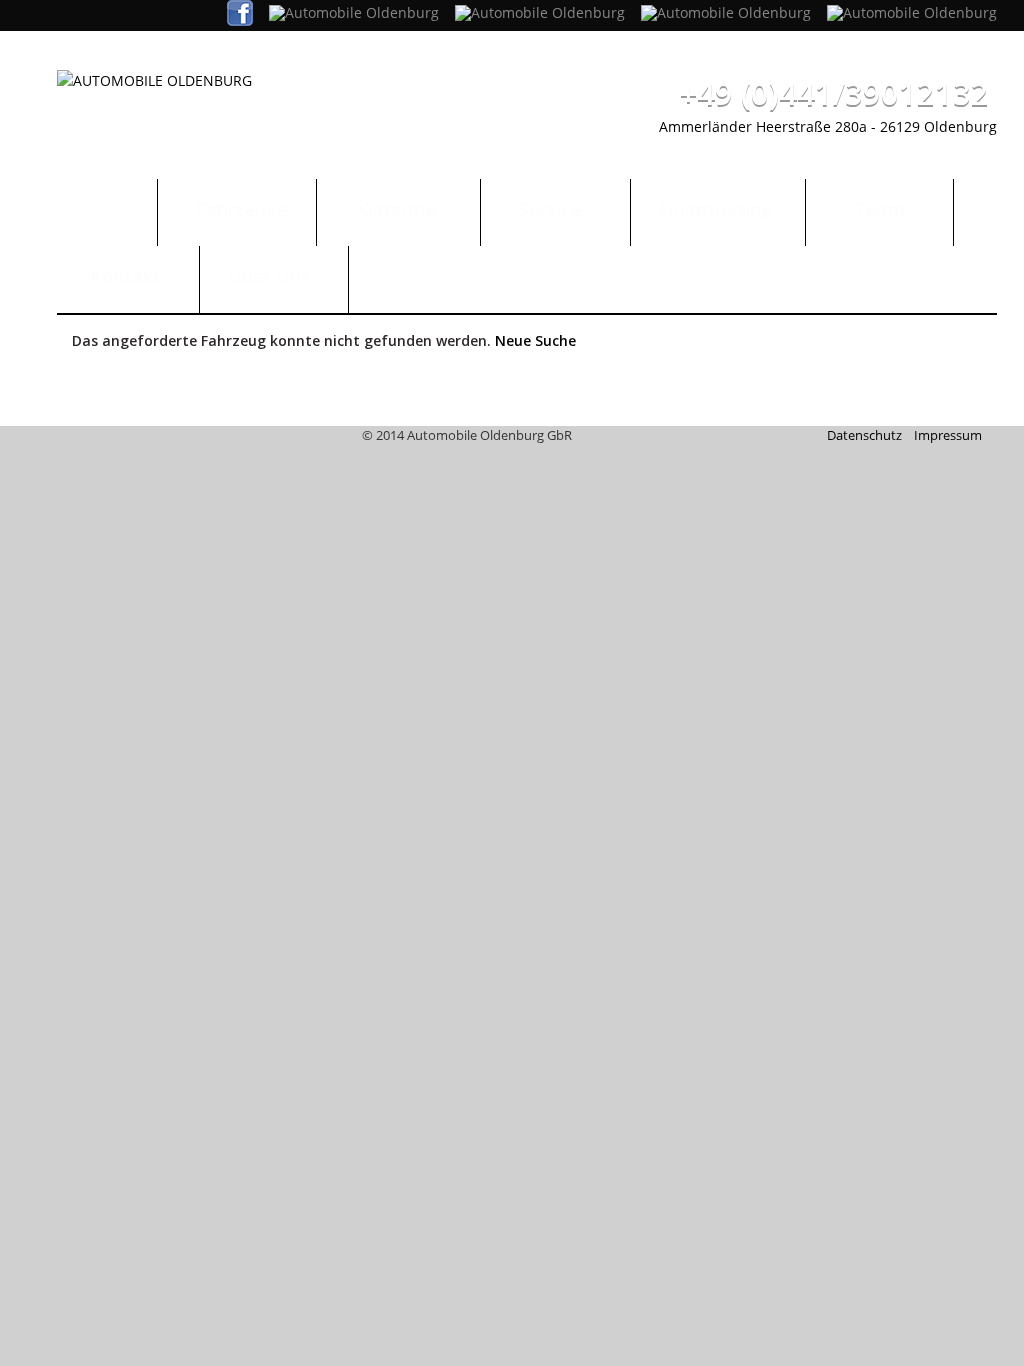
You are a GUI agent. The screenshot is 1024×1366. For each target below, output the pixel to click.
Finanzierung (718, 209)
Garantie (398, 209)
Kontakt (128, 276)
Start (107, 209)
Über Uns (274, 276)
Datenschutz (864, 435)
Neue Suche (535, 340)
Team (879, 209)
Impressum (948, 435)
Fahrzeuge (237, 209)
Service (555, 209)
